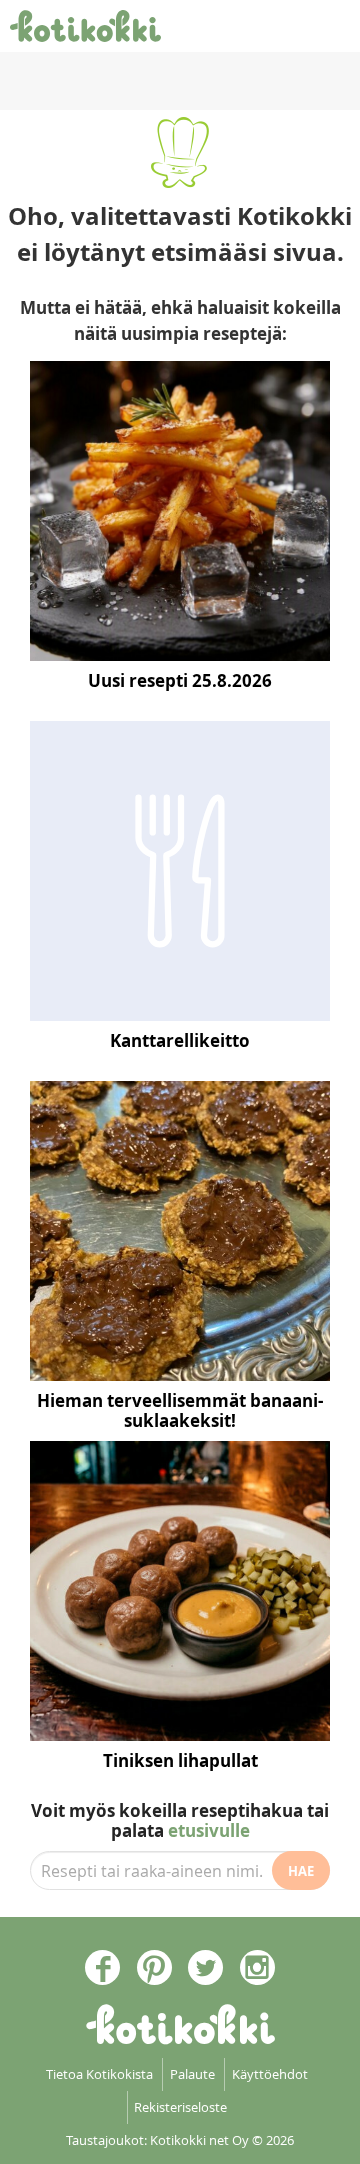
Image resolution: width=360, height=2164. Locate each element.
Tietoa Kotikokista (99, 2074)
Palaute (192, 2074)
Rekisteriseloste (180, 2107)
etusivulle (209, 1830)
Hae (301, 1871)
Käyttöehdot (270, 2074)
